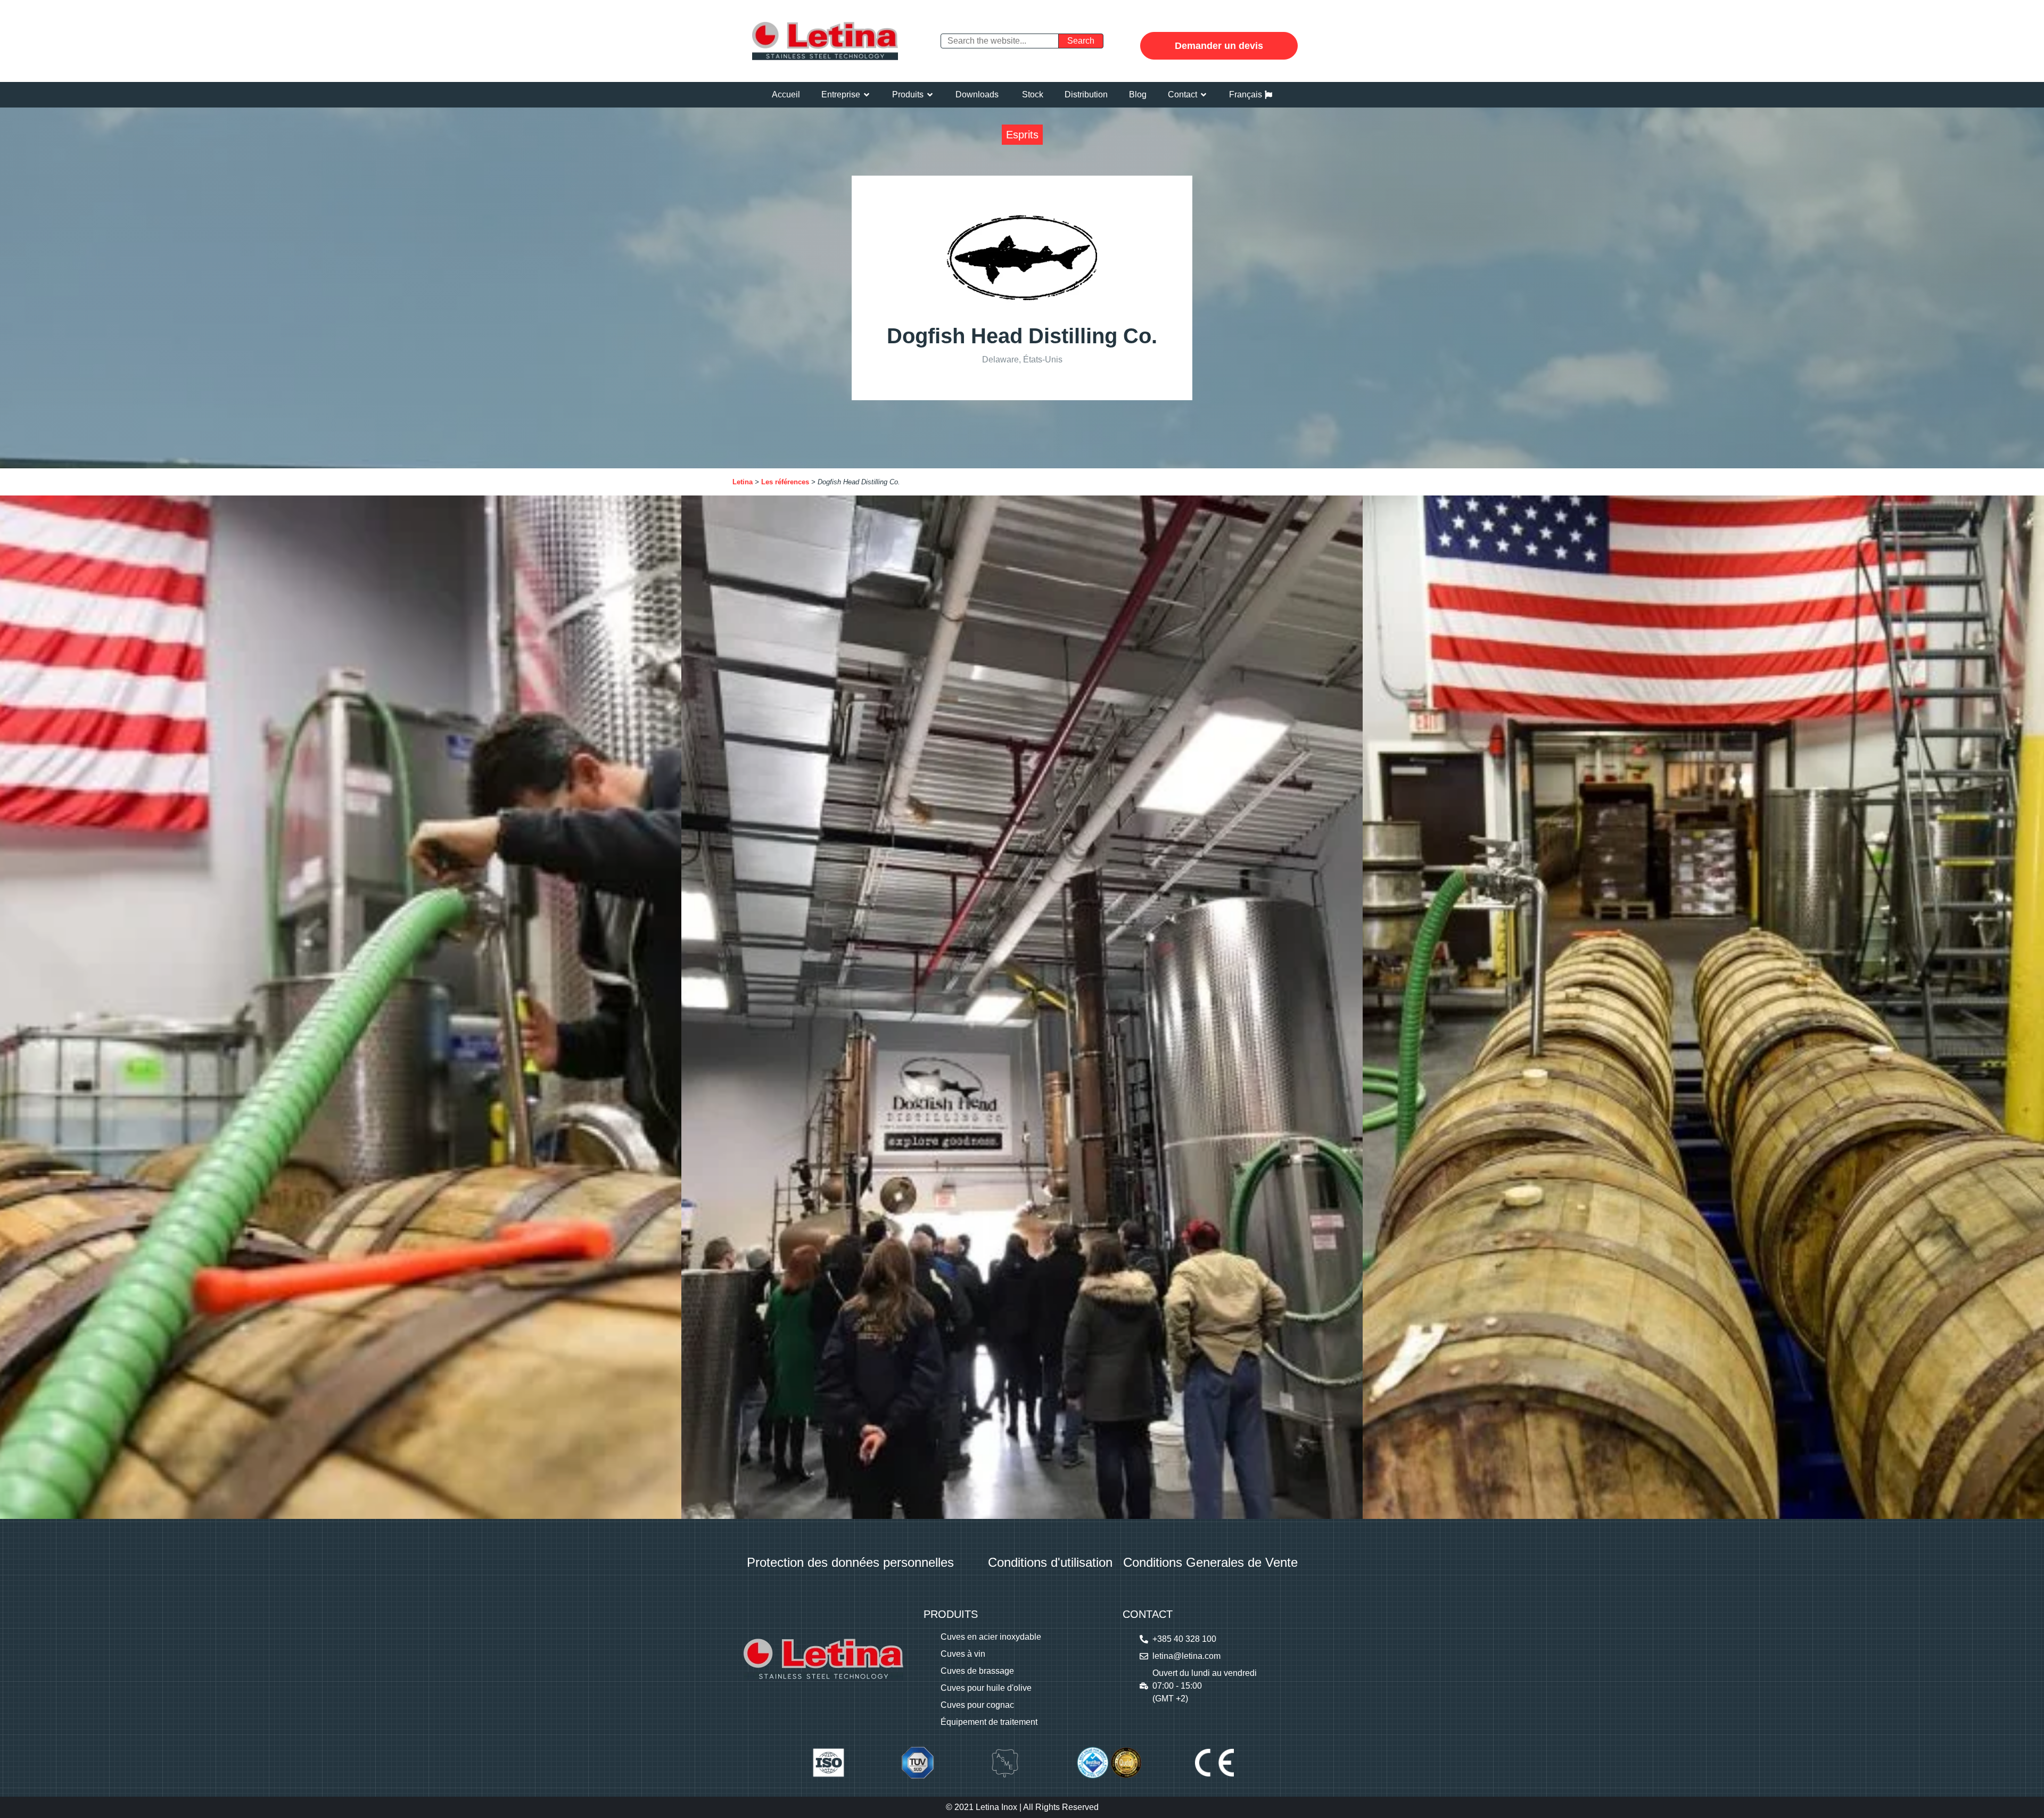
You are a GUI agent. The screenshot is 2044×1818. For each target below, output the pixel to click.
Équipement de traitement (989, 1722)
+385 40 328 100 (1184, 1639)
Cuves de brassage (977, 1671)
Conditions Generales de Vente (1210, 1562)
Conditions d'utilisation (1050, 1562)
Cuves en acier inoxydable (991, 1637)
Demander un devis (1219, 46)
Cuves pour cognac (977, 1705)
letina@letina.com (1186, 1656)
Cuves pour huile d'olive (986, 1688)
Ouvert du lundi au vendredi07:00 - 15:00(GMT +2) (1205, 1686)
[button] (846, 95)
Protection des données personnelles (850, 1562)
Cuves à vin (963, 1654)
